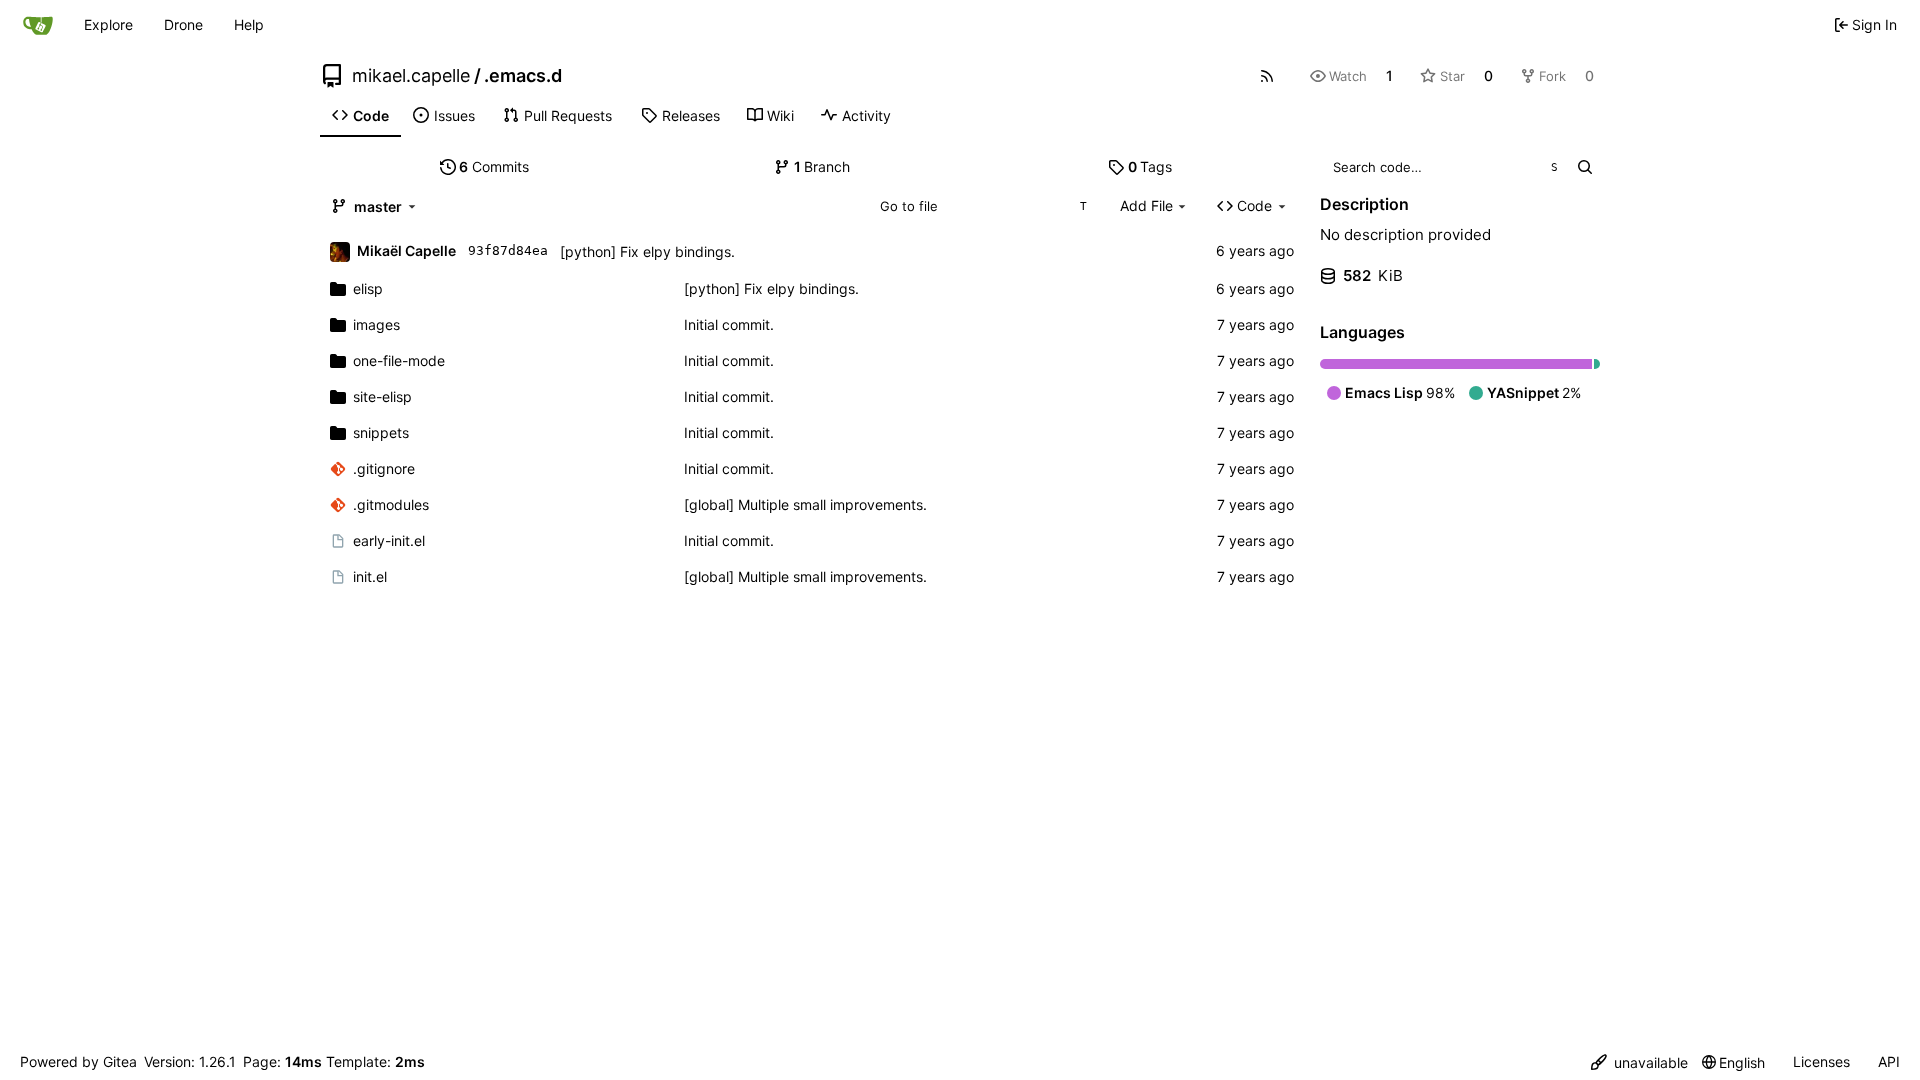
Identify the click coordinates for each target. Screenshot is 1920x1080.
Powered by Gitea (78, 1061)
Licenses (1821, 1061)
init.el (370, 576)
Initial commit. (729, 324)
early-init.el (389, 540)
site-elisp (382, 396)
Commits (494, 166)
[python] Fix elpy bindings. (647, 251)
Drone (183, 24)
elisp (368, 288)
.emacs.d (523, 76)
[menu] (1639, 1062)
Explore (108, 24)
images (376, 324)
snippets (381, 432)
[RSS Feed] (1267, 76)
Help (249, 24)
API (1889, 1061)
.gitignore (384, 468)
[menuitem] (360, 116)
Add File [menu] (1146, 205)
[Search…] (1584, 167)
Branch (822, 166)
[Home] (38, 25)
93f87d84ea (508, 250)
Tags (1150, 166)
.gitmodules (391, 504)
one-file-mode (399, 360)
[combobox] (982, 206)
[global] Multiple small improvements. (805, 504)
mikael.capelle (411, 76)
